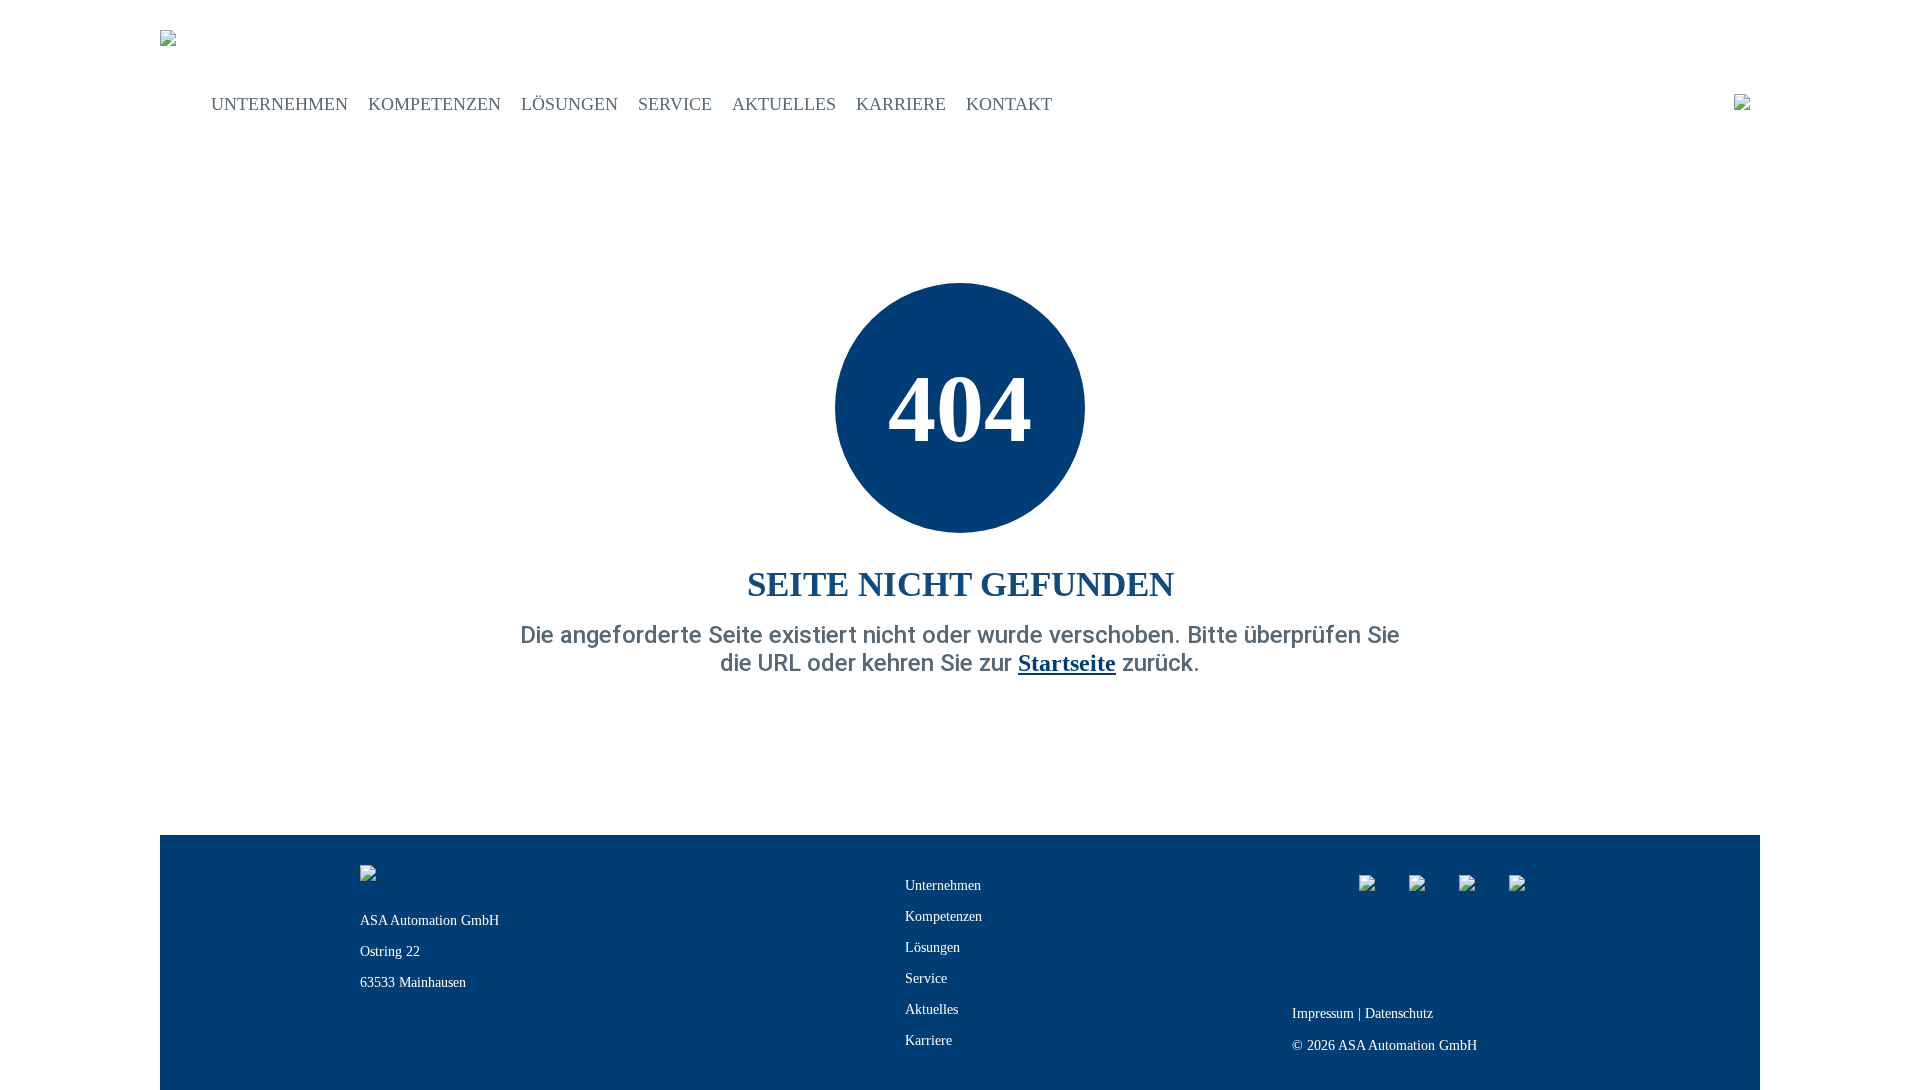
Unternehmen (279, 104)
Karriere (901, 104)
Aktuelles (784, 104)
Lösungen (569, 104)
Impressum (1323, 1013)
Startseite (1067, 663)
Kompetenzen (434, 104)
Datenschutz (1399, 1013)
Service (675, 104)
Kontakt (1009, 104)
